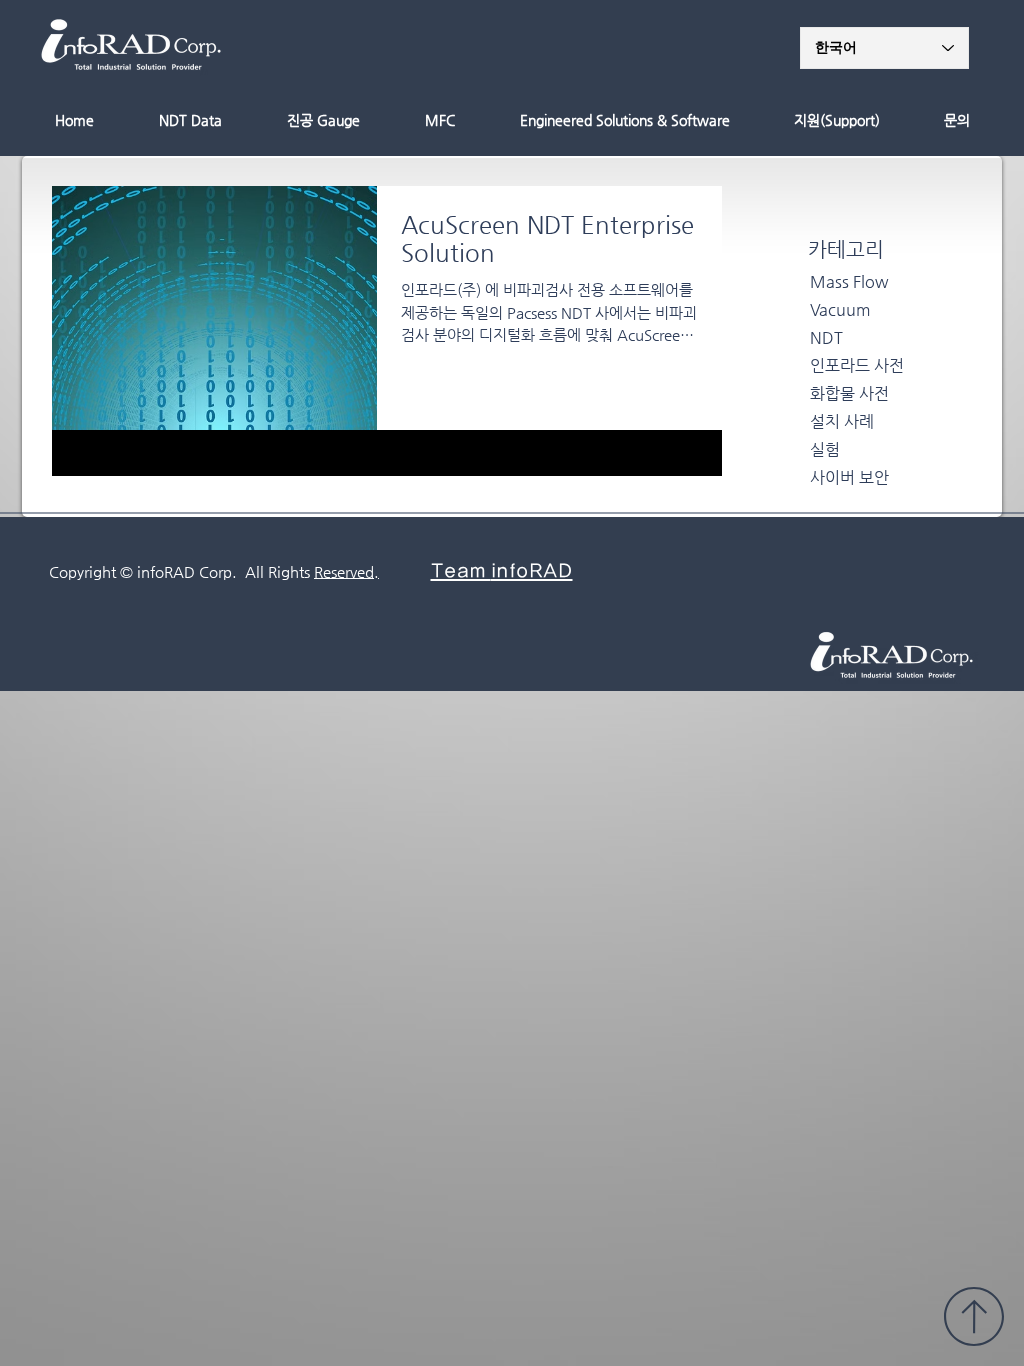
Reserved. (346, 571)
